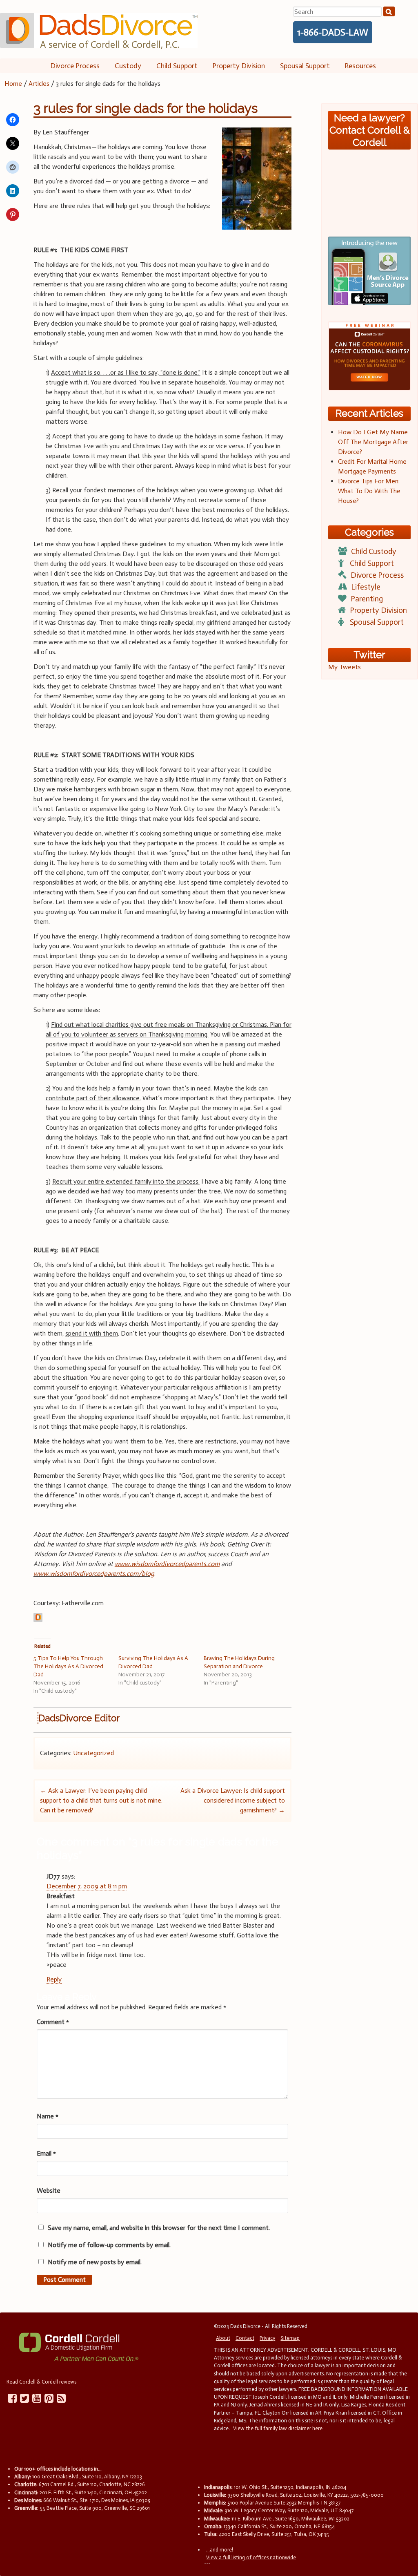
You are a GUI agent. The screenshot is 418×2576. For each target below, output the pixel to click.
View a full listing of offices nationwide (251, 2557)
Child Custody (374, 551)
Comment (53, 2022)
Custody (128, 66)
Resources (360, 66)
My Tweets (345, 667)
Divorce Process (75, 66)
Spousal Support (305, 66)
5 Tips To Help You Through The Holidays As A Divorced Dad (68, 1666)
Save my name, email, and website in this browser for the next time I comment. (159, 2228)
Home (13, 84)
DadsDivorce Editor (79, 1718)
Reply (54, 1979)
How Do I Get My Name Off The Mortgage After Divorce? (373, 442)
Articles (39, 84)
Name (48, 2116)
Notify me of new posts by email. (95, 2262)
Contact (245, 2338)
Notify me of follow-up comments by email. (109, 2245)
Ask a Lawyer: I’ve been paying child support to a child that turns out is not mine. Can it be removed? (101, 1800)
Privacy (267, 2338)
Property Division (239, 66)
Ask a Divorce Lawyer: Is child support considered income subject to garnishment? (233, 1800)
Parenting (367, 599)
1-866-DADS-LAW (333, 32)
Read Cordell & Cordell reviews (41, 2382)
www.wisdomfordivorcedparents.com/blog (94, 1574)
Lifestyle (366, 587)
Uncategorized (93, 1753)
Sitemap (290, 2338)
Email (46, 2153)
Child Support (177, 66)
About (223, 2338)
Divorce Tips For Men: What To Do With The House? (369, 491)
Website (49, 2191)
